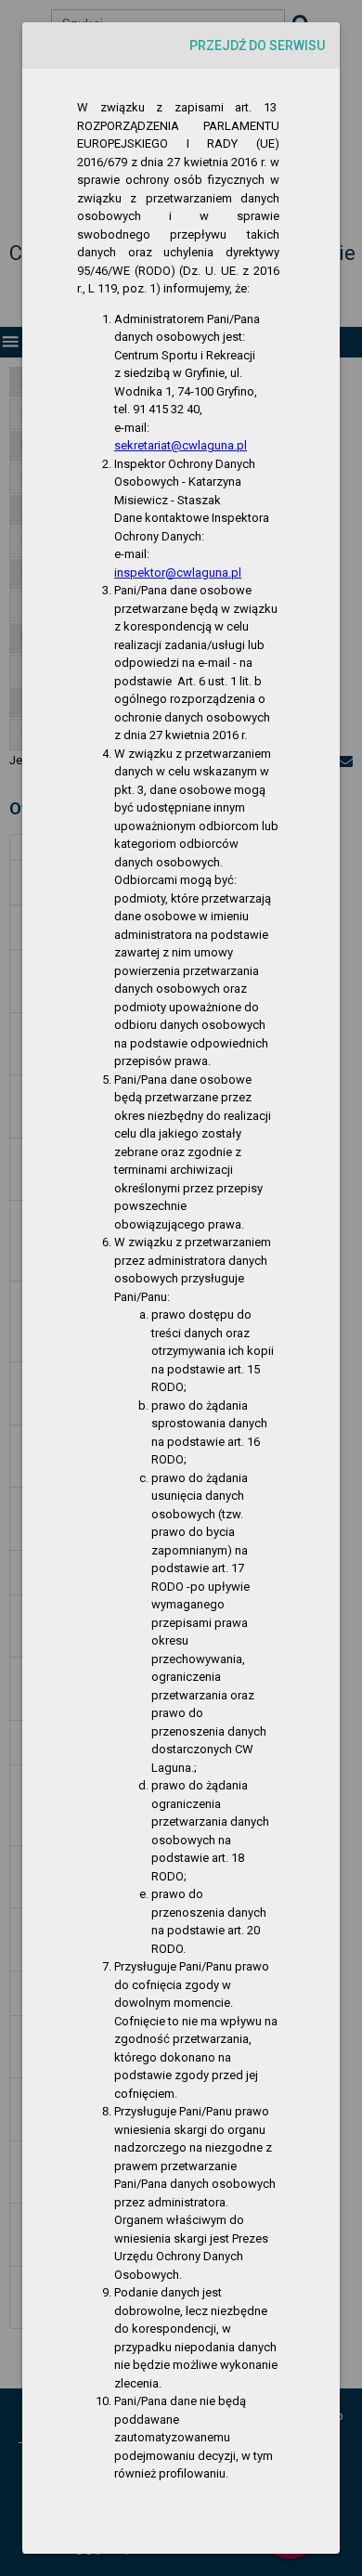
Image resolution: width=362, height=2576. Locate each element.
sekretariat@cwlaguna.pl (181, 445)
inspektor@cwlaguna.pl (178, 572)
